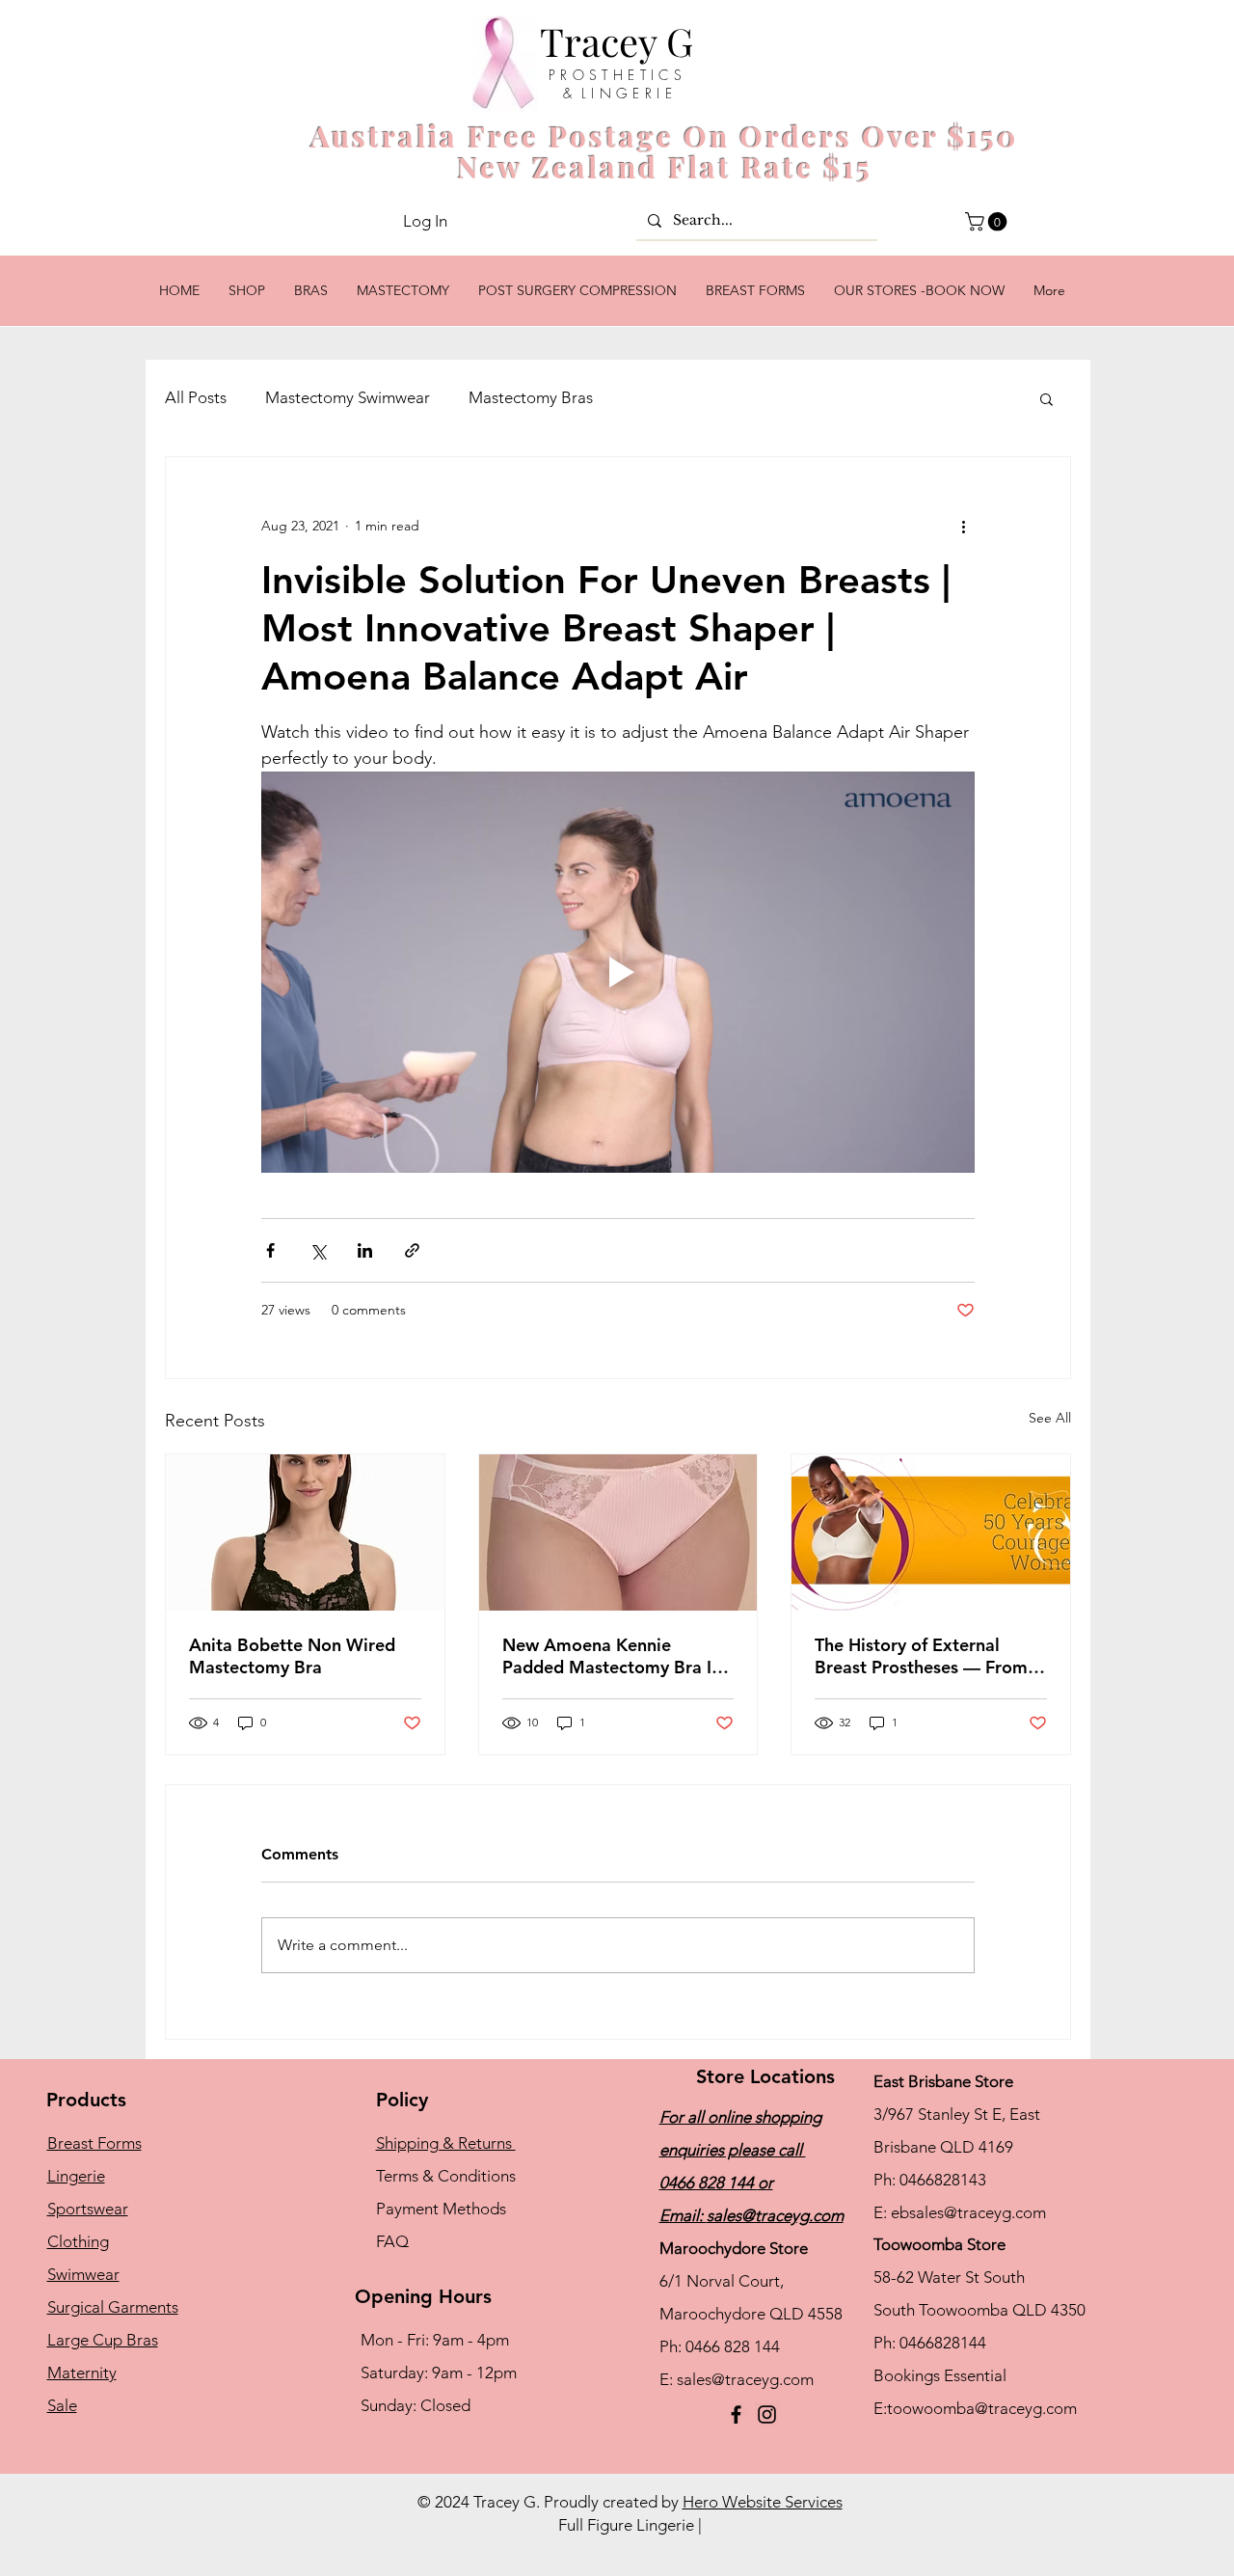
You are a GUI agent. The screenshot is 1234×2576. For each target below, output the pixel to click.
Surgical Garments (113, 2307)
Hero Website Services (763, 2502)
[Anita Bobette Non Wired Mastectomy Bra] (305, 1532)
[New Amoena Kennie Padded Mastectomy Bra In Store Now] (618, 1532)
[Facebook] (736, 2414)
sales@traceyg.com (775, 2215)
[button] (988, 222)
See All (1050, 1418)
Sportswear (88, 2209)
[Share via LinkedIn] (365, 1250)
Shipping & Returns (446, 2143)
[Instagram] (767, 2414)
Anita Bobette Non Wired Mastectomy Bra (292, 1656)
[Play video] (618, 972)
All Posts (196, 397)
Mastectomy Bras (531, 397)
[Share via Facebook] (270, 1250)
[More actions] (963, 527)
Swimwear (83, 2274)
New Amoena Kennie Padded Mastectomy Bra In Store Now (612, 1656)
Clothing (78, 2241)
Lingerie (76, 2176)
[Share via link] (412, 1250)
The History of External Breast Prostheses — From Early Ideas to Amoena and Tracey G (923, 1656)
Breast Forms (94, 2143)
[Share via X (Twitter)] (318, 1250)
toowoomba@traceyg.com (982, 2408)
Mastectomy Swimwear (348, 397)
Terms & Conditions (446, 2176)
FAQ (392, 2241)
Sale (62, 2405)
